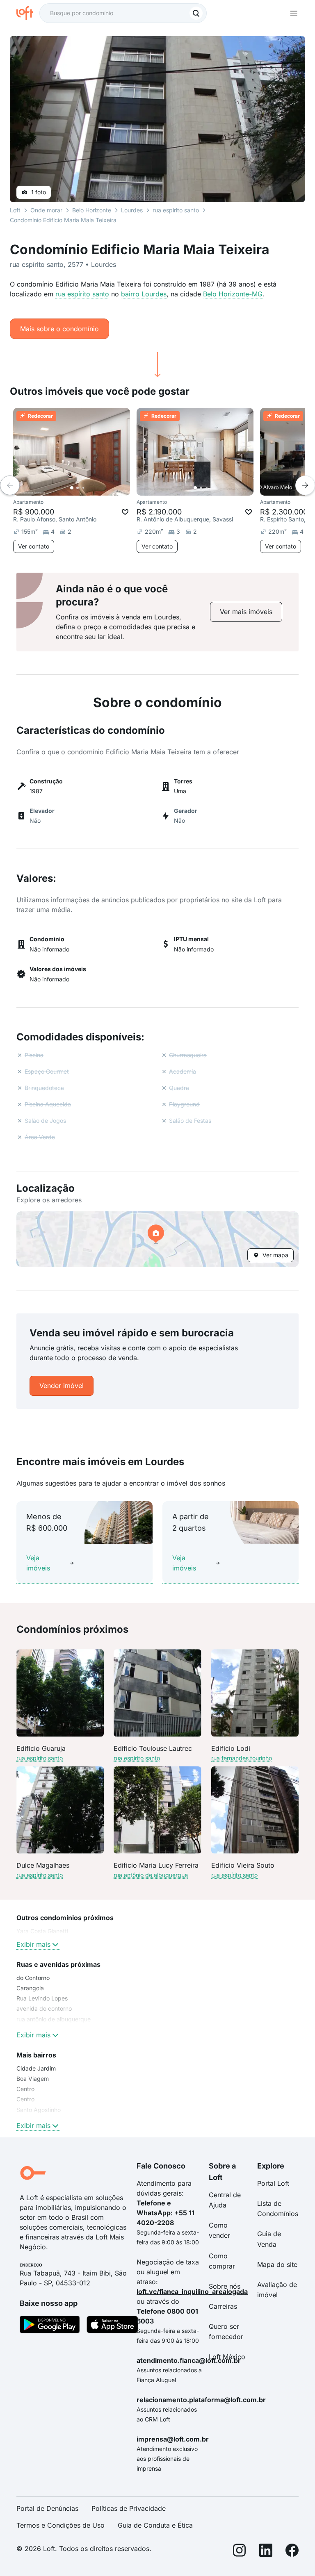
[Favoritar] (125, 512)
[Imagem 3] (83, 488)
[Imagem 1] (72, 488)
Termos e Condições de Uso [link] (60, 2525)
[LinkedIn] (266, 2552)
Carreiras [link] (223, 2306)
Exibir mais (33, 1944)
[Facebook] (292, 2552)
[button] (157, 1239)
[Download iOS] (112, 2326)
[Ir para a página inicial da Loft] (28, 13)
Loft (15, 210)
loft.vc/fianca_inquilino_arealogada (192, 2292)
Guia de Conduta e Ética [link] (155, 2525)
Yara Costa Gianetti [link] (42, 1931)
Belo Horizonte (92, 210)
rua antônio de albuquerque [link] (54, 2019)
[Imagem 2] (78, 488)
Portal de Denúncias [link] (47, 2508)
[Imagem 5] (95, 488)
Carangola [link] (30, 1988)
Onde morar (46, 210)
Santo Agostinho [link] (39, 2110)
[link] (246, 612)
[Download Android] (50, 2326)
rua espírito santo (82, 294)
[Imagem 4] (89, 488)
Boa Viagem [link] (33, 2079)
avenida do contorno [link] (44, 2008)
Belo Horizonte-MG (233, 294)
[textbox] (123, 13)
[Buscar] (196, 13)
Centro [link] (25, 2089)
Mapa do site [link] (277, 2264)
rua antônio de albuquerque (151, 1875)
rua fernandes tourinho (242, 1758)
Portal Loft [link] (273, 2183)
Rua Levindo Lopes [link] (42, 1998)
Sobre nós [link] (225, 2286)
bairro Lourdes (144, 294)
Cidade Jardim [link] (36, 2068)
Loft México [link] (227, 2357)
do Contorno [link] (33, 1978)
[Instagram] (240, 2552)
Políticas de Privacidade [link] (129, 2508)
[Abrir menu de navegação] (294, 13)
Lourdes (132, 210)
